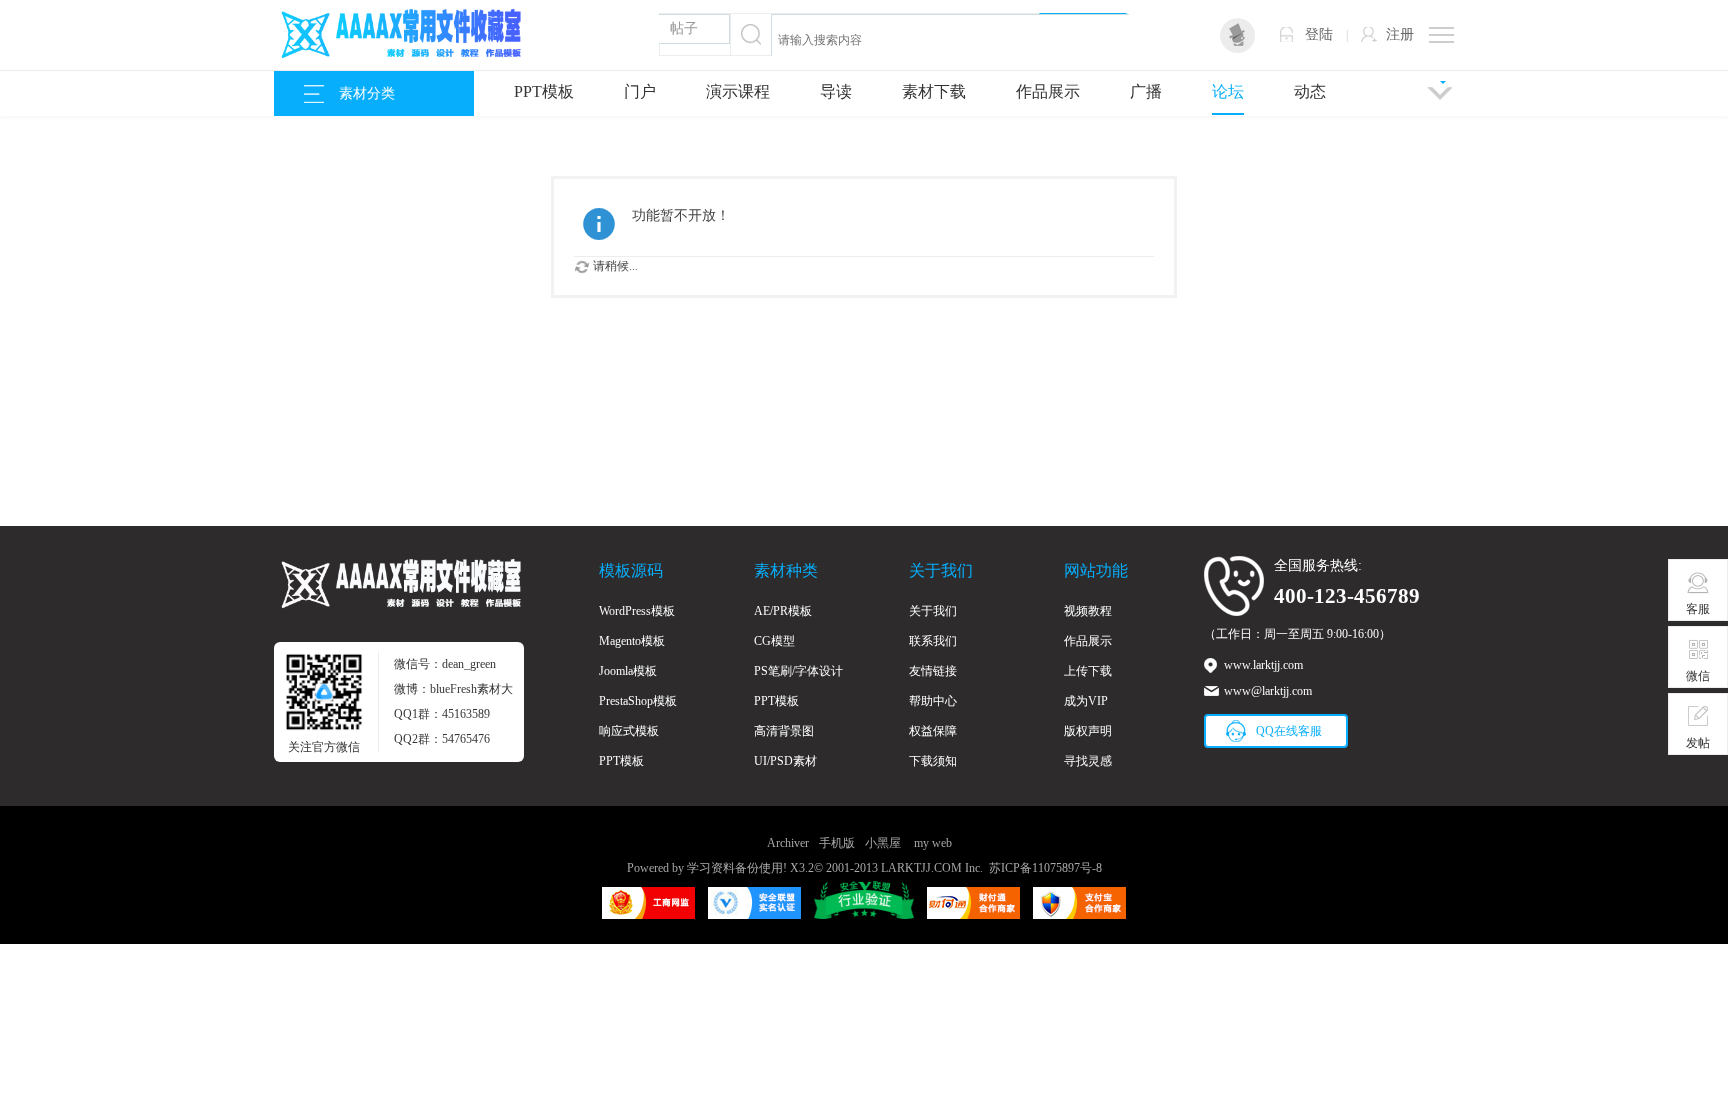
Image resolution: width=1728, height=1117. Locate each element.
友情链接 (933, 671)
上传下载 (1088, 671)
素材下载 (934, 91)
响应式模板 (629, 731)
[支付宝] (1079, 910)
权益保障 (933, 731)
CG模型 (774, 641)
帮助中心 (933, 701)
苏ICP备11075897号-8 (1045, 868)
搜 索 (1091, 34)
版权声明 (1088, 731)
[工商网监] (648, 910)
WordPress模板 (637, 611)
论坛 (1228, 91)
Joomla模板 (628, 671)
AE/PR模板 (783, 611)
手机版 (837, 843)
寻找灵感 (1088, 761)
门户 (640, 91)
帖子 (684, 28)
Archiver (788, 843)
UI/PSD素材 (785, 761)
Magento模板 (632, 641)
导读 (836, 91)
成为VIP (1086, 701)
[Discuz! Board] (399, 53)
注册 (1400, 34)
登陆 (1319, 34)
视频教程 (1088, 611)
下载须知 (933, 761)
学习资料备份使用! (737, 868)
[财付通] (973, 910)
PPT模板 (544, 91)
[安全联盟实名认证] (754, 910)
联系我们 (933, 641)
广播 (1146, 91)
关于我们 (933, 611)
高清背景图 (784, 731)
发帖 (1698, 743)
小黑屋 (883, 843)
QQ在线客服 (1289, 731)
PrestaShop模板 (638, 701)
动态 (1310, 91)
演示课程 (738, 91)
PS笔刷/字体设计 (798, 671)
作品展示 (1048, 91)
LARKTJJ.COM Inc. (932, 868)
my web (933, 843)
